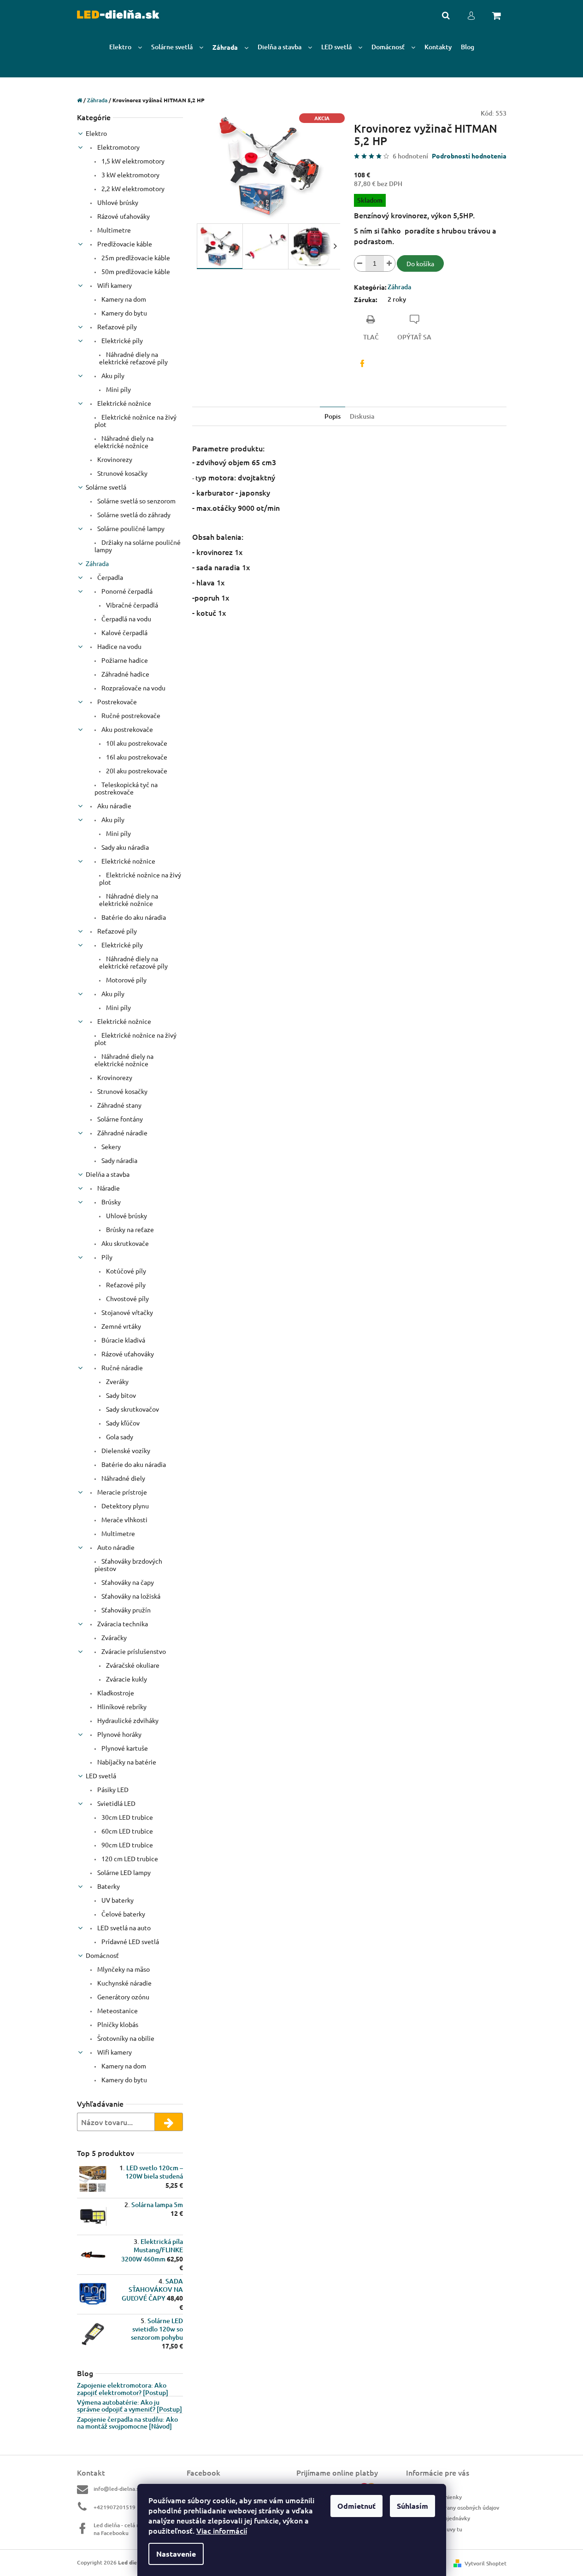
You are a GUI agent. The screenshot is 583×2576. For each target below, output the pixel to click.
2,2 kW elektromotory (132, 188)
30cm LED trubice (127, 1817)
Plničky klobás (117, 2024)
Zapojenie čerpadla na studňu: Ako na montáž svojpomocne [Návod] (127, 2423)
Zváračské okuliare (132, 1665)
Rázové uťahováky (123, 216)
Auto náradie (115, 1547)
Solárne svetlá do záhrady (133, 514)
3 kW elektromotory (130, 175)
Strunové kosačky (122, 473)
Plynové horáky (119, 1734)
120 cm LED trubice (129, 1858)
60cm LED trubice (127, 1831)
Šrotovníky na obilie (125, 2038)
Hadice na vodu (119, 646)
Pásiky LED (112, 1789)
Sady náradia (119, 1160)
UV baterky (117, 1900)
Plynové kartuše (124, 1748)
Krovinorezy (114, 459)
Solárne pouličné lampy (130, 528)
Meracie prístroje (121, 1492)
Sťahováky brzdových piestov (128, 1565)
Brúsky (110, 1202)
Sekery (110, 1146)
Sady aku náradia (124, 847)
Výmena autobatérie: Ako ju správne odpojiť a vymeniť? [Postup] (130, 2406)
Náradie (108, 1188)
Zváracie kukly (126, 1679)
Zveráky (117, 1381)
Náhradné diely (123, 1478)
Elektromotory (118, 147)
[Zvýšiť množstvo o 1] (389, 263)
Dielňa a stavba (108, 1174)
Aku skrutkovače (124, 1243)
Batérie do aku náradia (133, 917)
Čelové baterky (123, 1914)
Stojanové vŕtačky (127, 1312)
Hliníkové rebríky (121, 1706)
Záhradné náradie (122, 1133)
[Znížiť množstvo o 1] (360, 263)
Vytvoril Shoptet (486, 2563)
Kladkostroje (115, 1693)
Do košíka (420, 263)
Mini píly (118, 389)
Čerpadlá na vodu (126, 619)
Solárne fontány (119, 1119)
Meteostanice (117, 2010)
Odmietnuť (356, 2506)
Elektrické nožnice (124, 403)
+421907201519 (115, 2507)
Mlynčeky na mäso (123, 1969)
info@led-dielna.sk (118, 2489)
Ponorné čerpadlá (126, 591)
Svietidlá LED (116, 1803)
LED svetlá (101, 1776)
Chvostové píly (127, 1298)
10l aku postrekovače (136, 743)
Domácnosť (102, 1955)
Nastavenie (176, 2554)
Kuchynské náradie (124, 1983)
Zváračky (113, 1637)
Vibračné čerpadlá (131, 605)
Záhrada (97, 563)
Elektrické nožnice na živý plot (135, 421)
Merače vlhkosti (124, 1519)
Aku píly (112, 375)
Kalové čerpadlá (124, 632)
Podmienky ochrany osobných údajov (453, 2508)
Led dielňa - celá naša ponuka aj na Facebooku (133, 2529)
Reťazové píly (116, 327)
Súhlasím (412, 2506)
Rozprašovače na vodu (133, 688)
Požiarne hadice (124, 660)
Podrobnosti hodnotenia (469, 156)
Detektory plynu (124, 1506)
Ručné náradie (121, 1367)
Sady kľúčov (122, 1423)
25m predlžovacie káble (135, 257)
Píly (106, 1257)
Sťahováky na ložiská (130, 1596)
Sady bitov (120, 1395)
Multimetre (113, 230)
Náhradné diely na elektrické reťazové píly (133, 358)
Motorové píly (126, 980)
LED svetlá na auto (123, 1928)
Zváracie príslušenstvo (133, 1651)
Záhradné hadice (125, 674)
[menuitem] (126, 47)
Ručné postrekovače (130, 715)
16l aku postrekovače (136, 757)
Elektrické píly (121, 340)
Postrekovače (116, 701)
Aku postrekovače (127, 729)
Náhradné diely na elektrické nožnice (124, 442)
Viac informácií (222, 2530)
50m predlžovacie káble (135, 271)
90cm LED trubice (127, 1845)
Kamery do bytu (124, 313)
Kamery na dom (123, 299)
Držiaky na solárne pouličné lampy (138, 546)
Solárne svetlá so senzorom (136, 501)
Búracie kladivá (123, 1340)
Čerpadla (109, 577)
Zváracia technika (122, 1624)
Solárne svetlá (106, 487)
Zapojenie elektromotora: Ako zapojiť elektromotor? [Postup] (123, 2389)
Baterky (108, 1886)
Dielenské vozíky (125, 1450)
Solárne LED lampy (123, 1872)
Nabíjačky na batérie (126, 1762)
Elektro (96, 133)
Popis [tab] (333, 416)
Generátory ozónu (123, 1997)
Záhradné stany (119, 1105)
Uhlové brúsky (117, 202)
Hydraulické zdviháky (127, 1720)
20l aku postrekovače (136, 771)
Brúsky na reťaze (129, 1229)
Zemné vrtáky (121, 1326)
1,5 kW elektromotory (132, 161)
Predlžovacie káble (124, 244)
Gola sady (119, 1437)
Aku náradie (114, 806)
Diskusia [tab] (362, 416)
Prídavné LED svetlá (130, 1941)
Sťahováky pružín (125, 1610)
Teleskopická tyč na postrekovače (126, 788)
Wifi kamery (114, 285)
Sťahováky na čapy (127, 1582)
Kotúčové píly (125, 1271)
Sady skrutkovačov (132, 1409)
